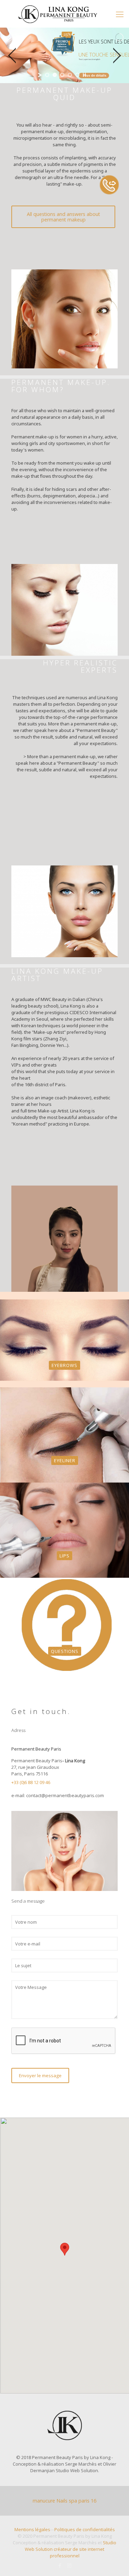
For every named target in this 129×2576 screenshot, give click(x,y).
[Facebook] (60, 2565)
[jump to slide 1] (47, 75)
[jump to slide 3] (62, 75)
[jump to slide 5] (77, 75)
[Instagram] (69, 2565)
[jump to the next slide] (117, 56)
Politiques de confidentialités (85, 2529)
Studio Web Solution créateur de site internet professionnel (71, 2549)
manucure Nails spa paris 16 (64, 2501)
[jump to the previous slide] (12, 56)
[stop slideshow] (84, 75)
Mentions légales (32, 2529)
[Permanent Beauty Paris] (64, 14)
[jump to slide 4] (70, 75)
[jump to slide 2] (55, 75)
